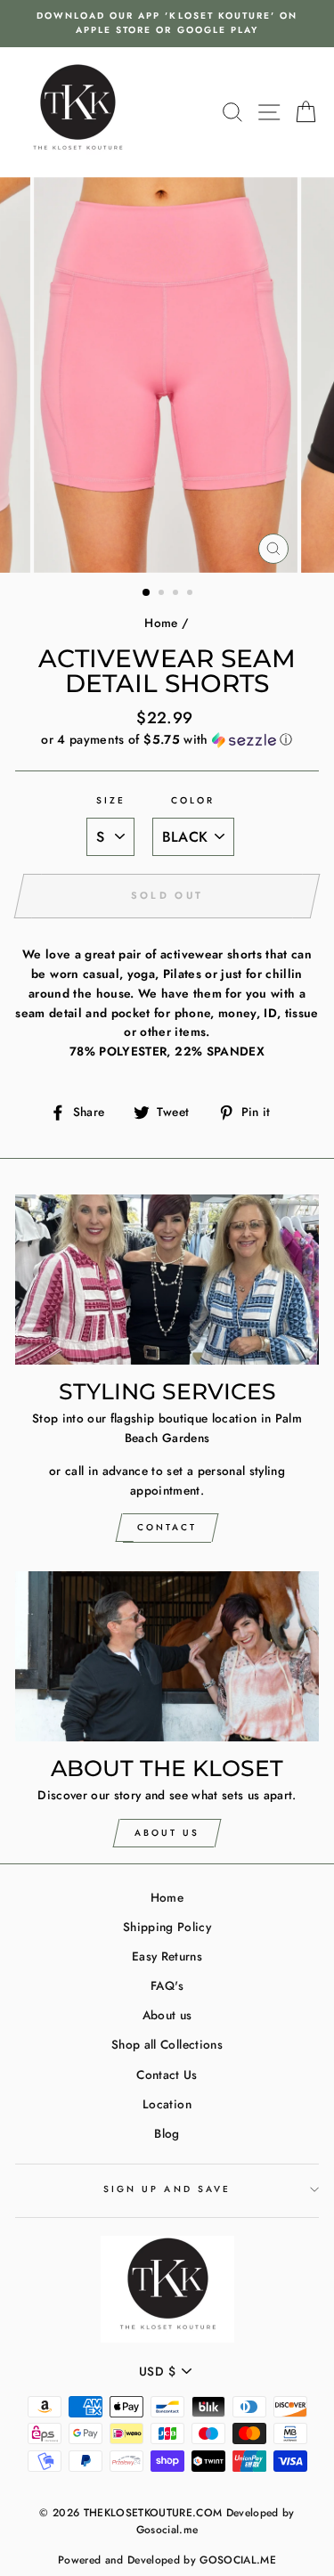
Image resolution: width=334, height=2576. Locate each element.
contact (167, 1527)
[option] (167, 24)
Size (111, 800)
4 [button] (191, 594)
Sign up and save (167, 2189)
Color (193, 800)
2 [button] (163, 594)
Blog (167, 2133)
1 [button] (147, 593)
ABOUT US (167, 1833)
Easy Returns (167, 1956)
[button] (167, 739)
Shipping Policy (167, 1927)
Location (167, 2104)
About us (167, 2015)
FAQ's (167, 1985)
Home (161, 623)
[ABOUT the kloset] (167, 1657)
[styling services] (167, 1280)
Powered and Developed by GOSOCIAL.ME (167, 2560)
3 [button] (177, 594)
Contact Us (167, 2075)
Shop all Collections (167, 2044)
